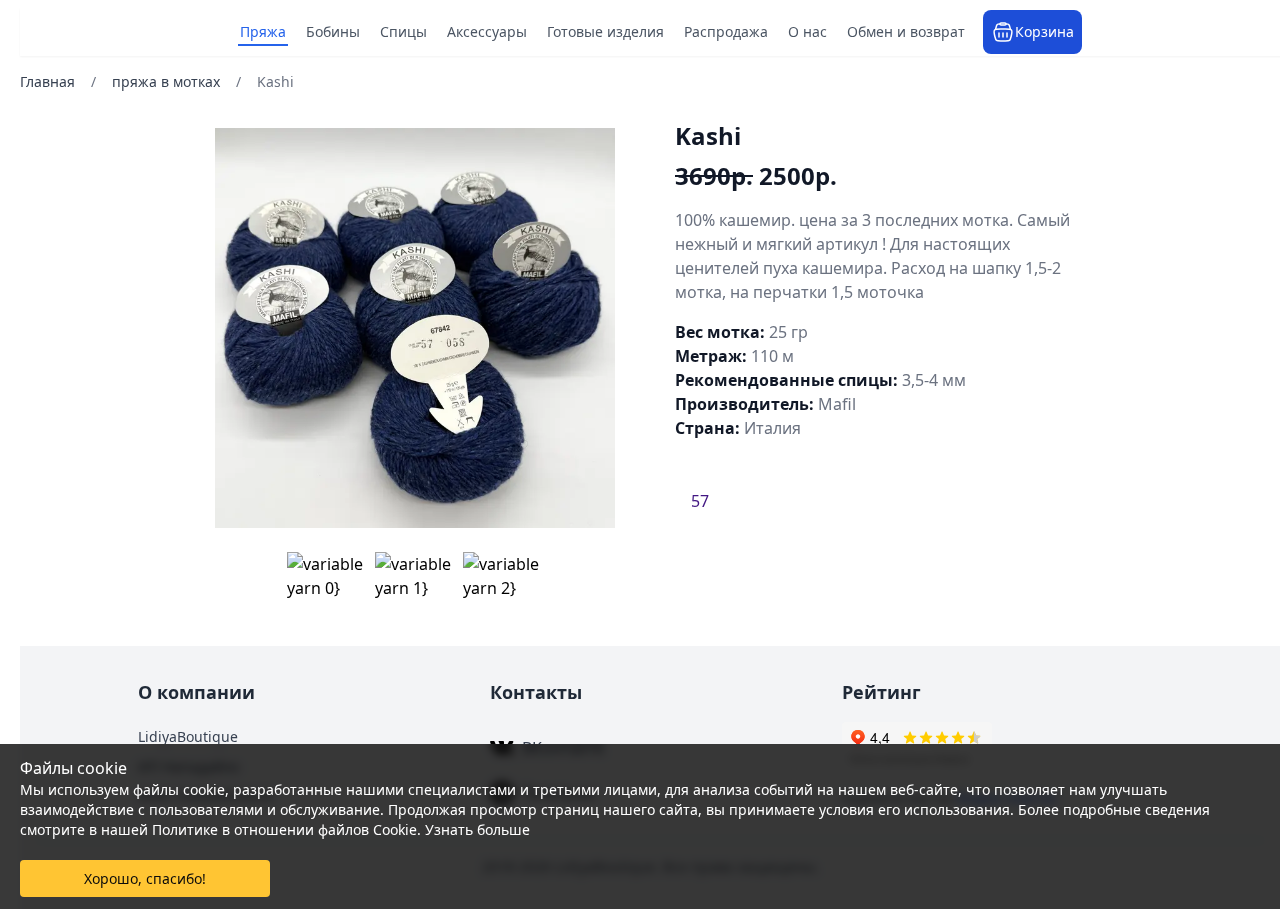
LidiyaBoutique (188, 736)
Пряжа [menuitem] (264, 31)
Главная (47, 81)
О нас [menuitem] (808, 31)
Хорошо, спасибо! (145, 878)
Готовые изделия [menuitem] (606, 31)
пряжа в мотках (166, 81)
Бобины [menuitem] (334, 31)
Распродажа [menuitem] (727, 31)
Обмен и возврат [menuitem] (907, 31)
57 (700, 501)
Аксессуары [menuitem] (488, 31)
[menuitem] (1032, 32)
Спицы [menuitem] (404, 31)
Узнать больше (477, 829)
